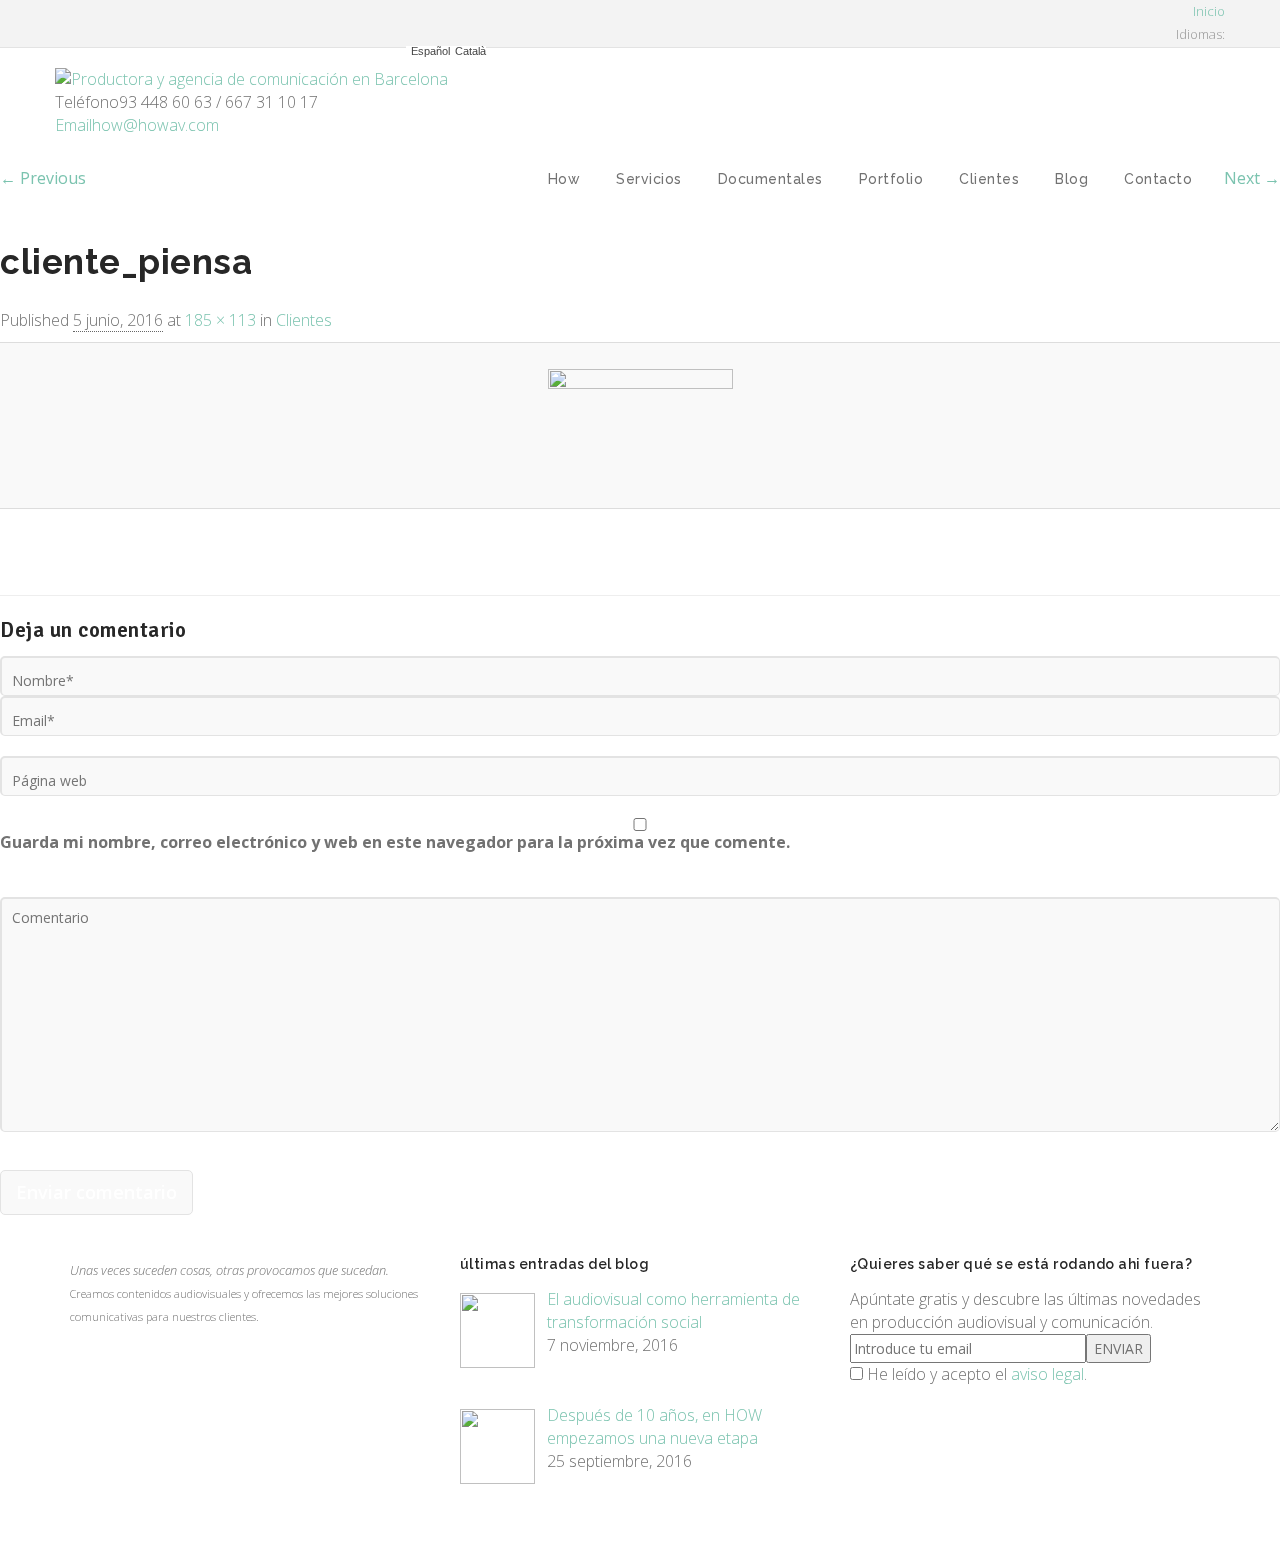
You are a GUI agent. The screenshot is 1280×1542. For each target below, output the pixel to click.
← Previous (43, 178)
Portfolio (891, 179)
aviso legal (1047, 1374)
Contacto (1158, 179)
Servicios (649, 179)
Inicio (1207, 11)
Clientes (989, 179)
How (564, 179)
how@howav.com (137, 125)
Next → (1252, 178)
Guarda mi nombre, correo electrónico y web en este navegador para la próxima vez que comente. (395, 842)
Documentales (770, 179)
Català (470, 51)
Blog (1071, 179)
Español (430, 51)
